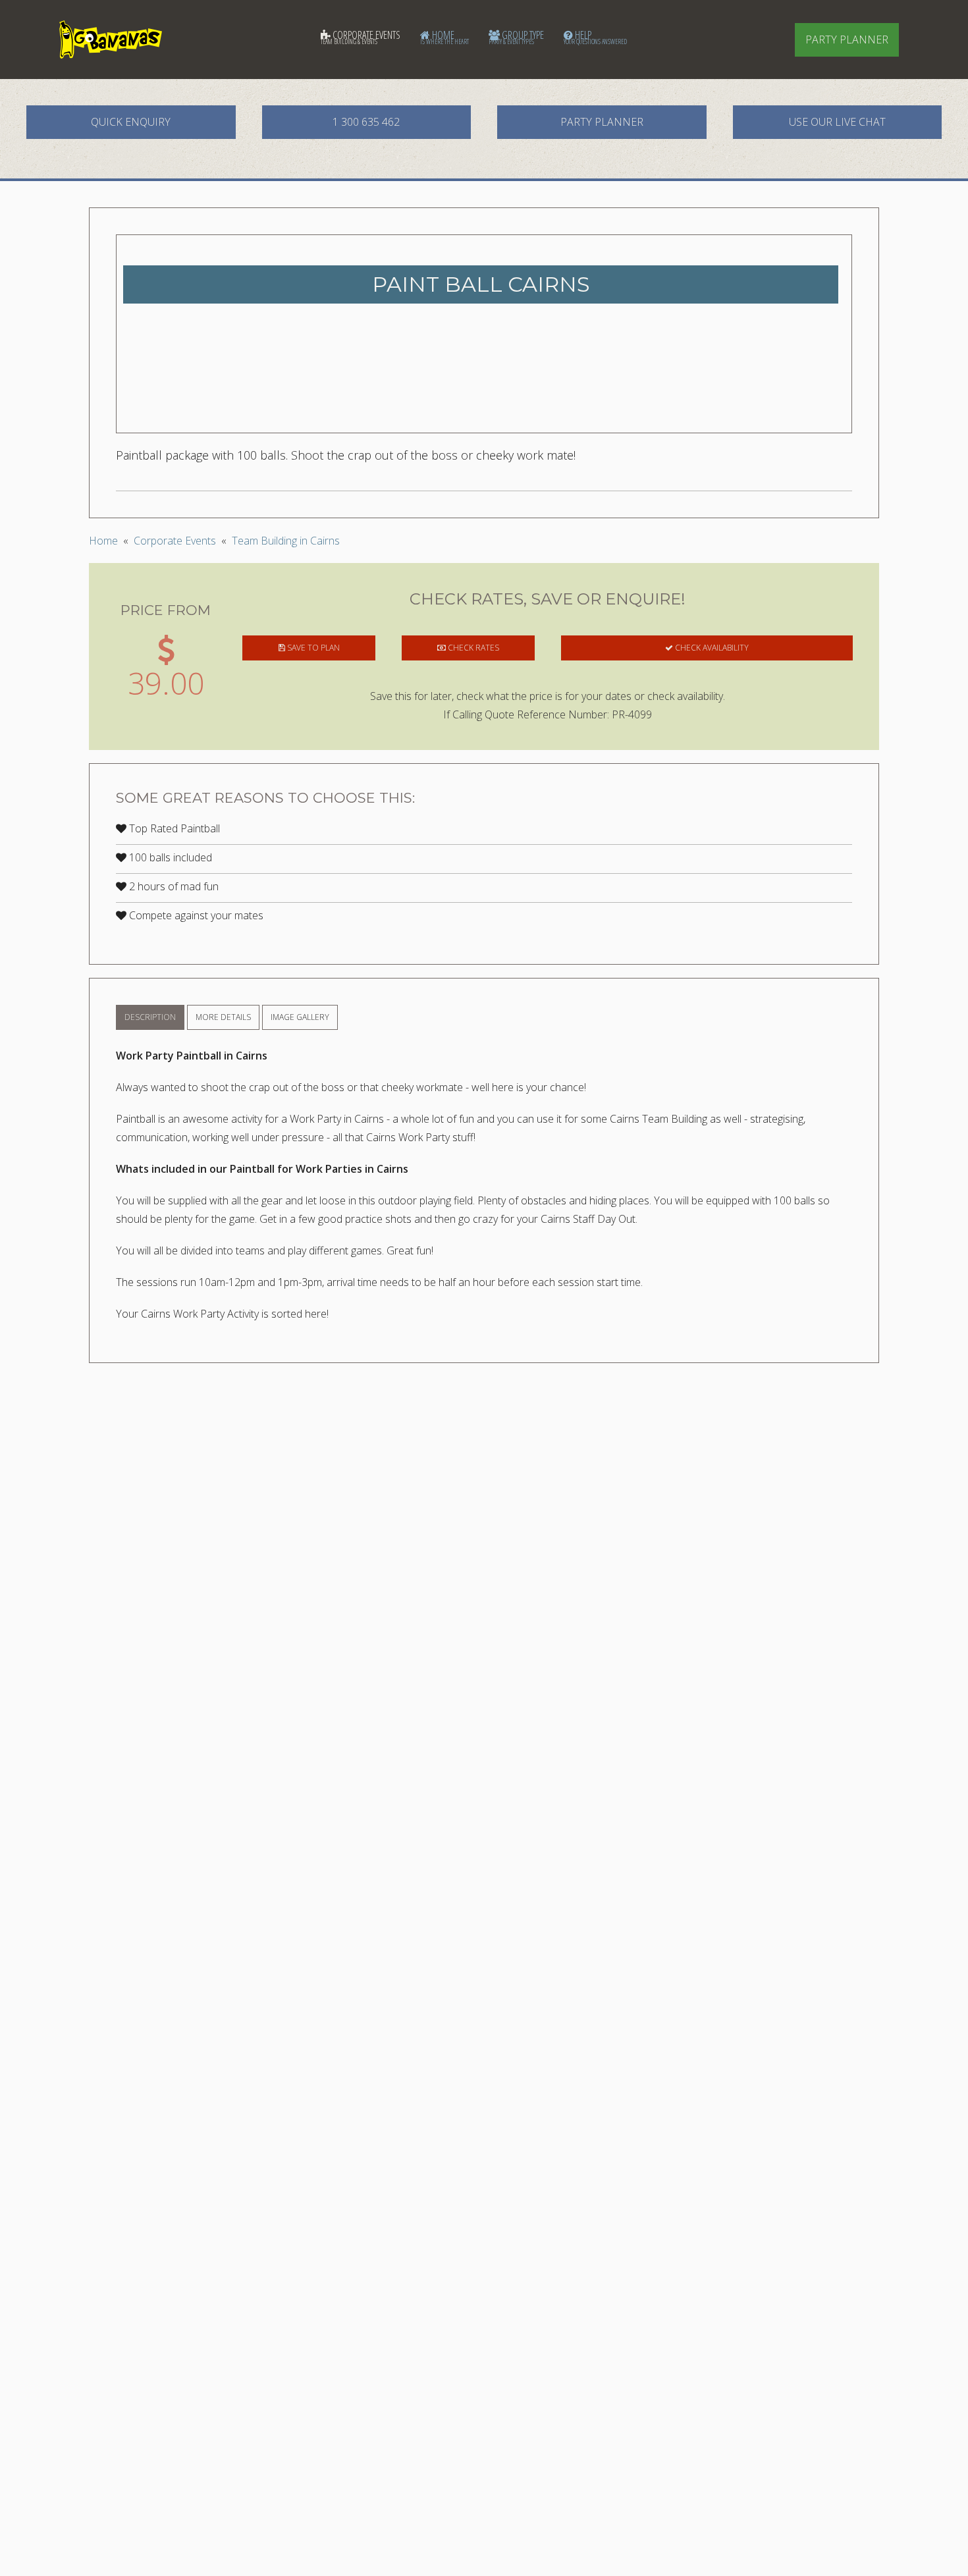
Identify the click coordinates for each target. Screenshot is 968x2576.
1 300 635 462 (366, 122)
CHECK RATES (472, 648)
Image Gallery (300, 1017)
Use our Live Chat (837, 122)
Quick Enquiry (131, 122)
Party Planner (847, 40)
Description (150, 1017)
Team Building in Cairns (286, 541)
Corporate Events (361, 37)
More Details (223, 1017)
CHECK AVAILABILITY (711, 648)
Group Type (516, 37)
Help (595, 37)
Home (444, 37)
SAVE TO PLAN (312, 648)
